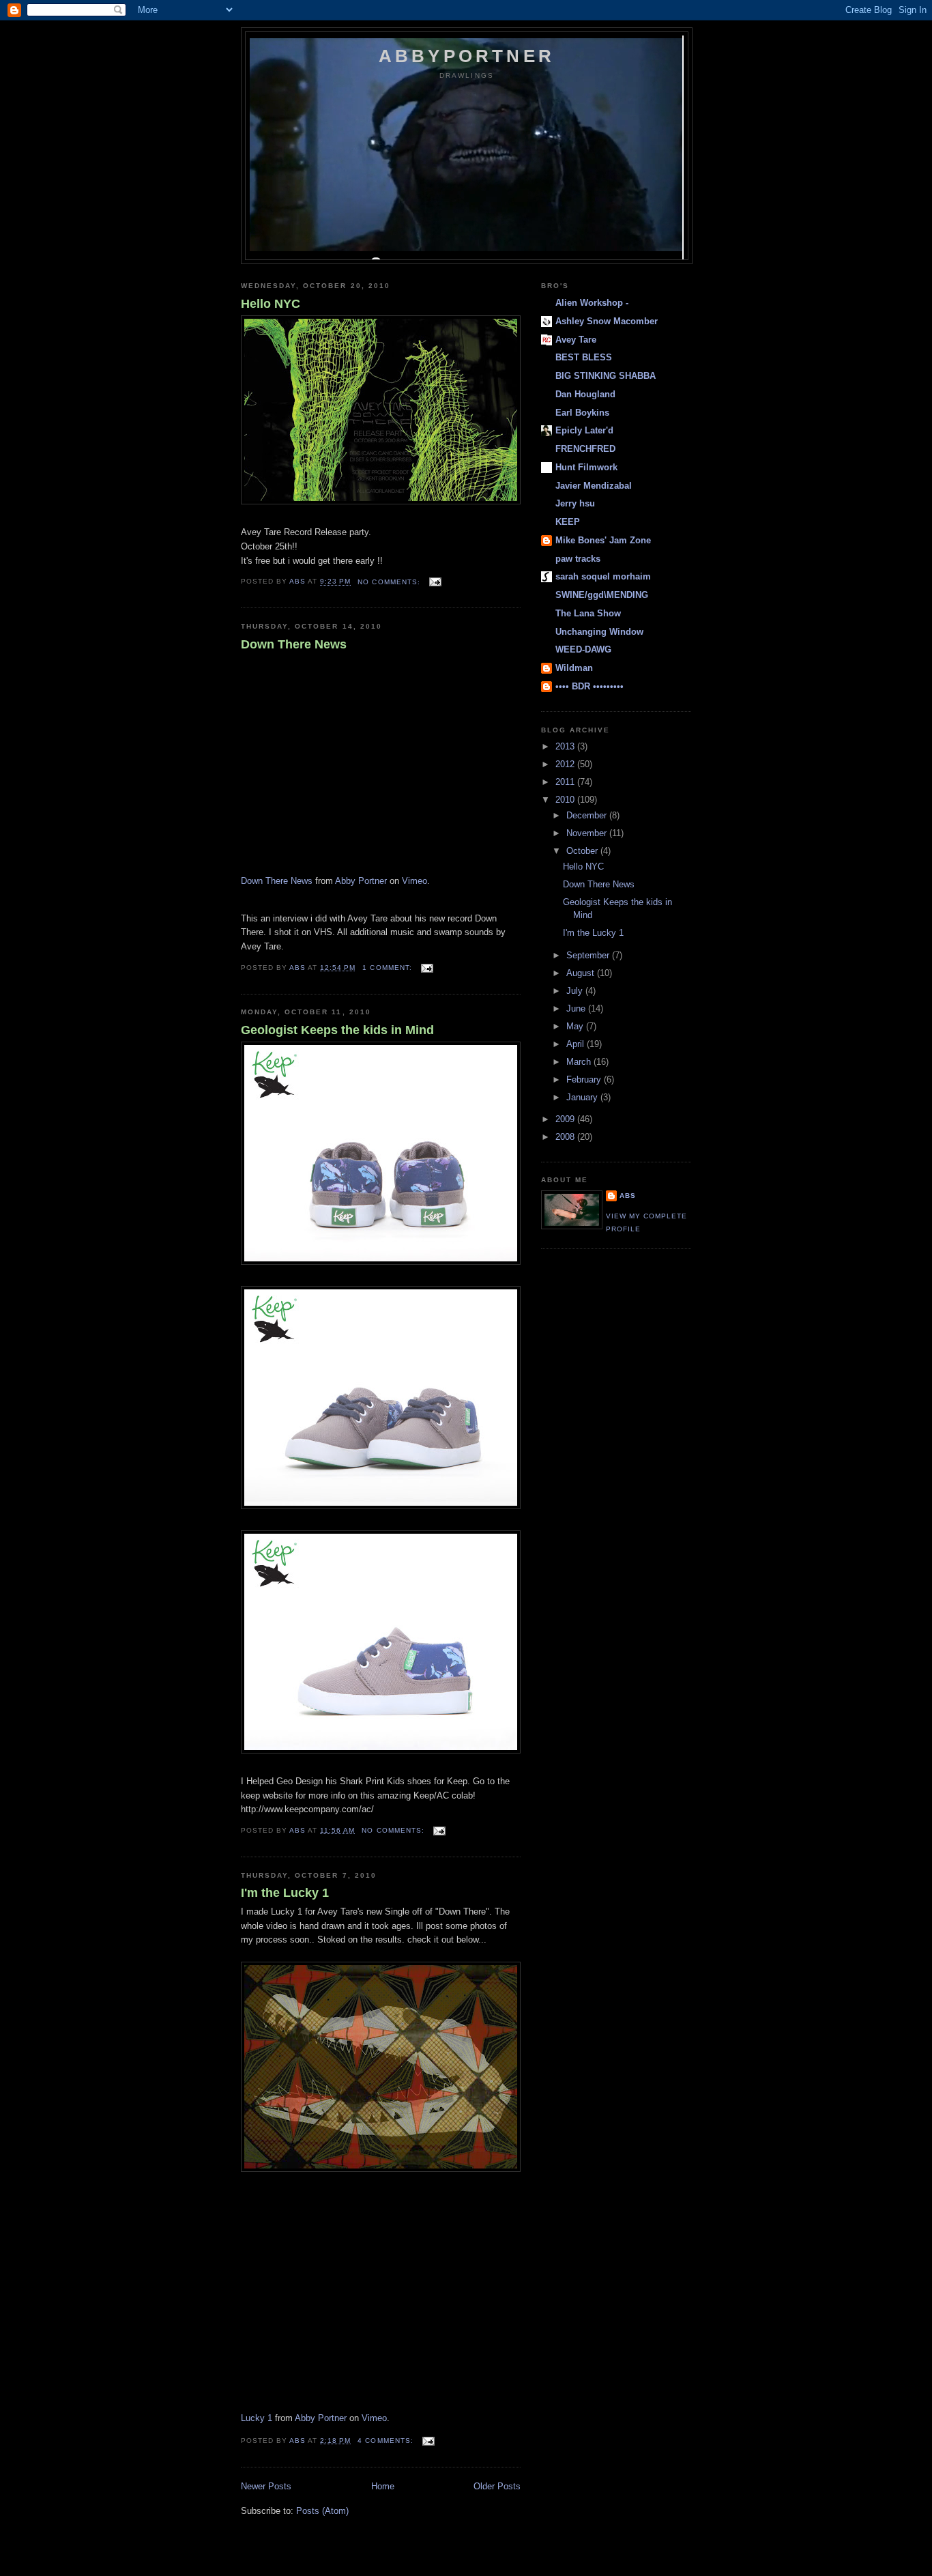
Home (383, 2486)
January (583, 1097)
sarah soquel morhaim (603, 576)
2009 (566, 1119)
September (589, 955)
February (585, 1079)
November (588, 833)
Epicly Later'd (584, 430)
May (576, 1026)
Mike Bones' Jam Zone (603, 540)
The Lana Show (588, 613)
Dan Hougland (585, 394)
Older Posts (497, 2486)
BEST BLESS (584, 357)
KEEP (568, 522)
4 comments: (387, 2441)
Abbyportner (467, 56)
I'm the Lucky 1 (285, 1893)
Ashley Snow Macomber (607, 321)
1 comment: (388, 968)
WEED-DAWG (583, 649)
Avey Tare (576, 340)
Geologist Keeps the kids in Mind (337, 1030)
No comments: (390, 582)
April (577, 1044)
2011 (566, 782)
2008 (566, 1137)
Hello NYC (271, 304)
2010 (566, 800)
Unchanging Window (599, 632)
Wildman (574, 668)
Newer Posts (266, 2486)
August (582, 973)
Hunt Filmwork (586, 467)
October (583, 851)
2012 (566, 764)
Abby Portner (361, 881)
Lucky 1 (257, 2418)
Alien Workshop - (592, 303)
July (576, 991)
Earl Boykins (582, 413)
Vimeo (414, 881)
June (577, 1008)
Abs (628, 1196)
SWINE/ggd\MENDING (602, 595)
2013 (566, 746)
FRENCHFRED (585, 449)
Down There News (294, 644)
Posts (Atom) (322, 2511)
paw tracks (578, 559)
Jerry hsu (575, 503)
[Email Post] (435, 582)
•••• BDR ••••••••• (589, 686)
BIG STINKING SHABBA (606, 376)
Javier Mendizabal (594, 486)
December (588, 815)
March (580, 1062)
